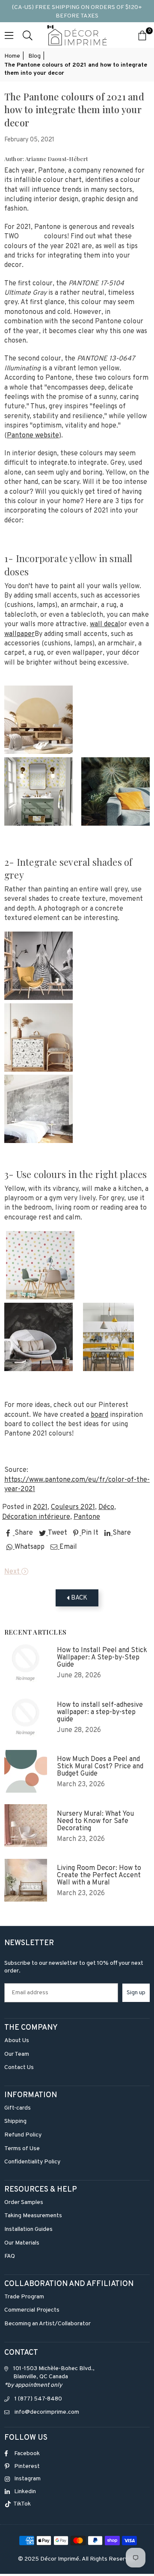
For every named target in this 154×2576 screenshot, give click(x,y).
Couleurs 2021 (73, 1507)
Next (13, 1572)
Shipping (15, 2121)
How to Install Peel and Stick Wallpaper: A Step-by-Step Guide (102, 1658)
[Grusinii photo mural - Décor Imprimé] (115, 824)
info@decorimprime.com (47, 2412)
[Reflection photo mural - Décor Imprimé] (38, 998)
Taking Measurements (33, 2216)
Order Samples (24, 2202)
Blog (34, 56)
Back (78, 1598)
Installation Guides (28, 2229)
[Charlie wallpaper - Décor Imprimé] (38, 824)
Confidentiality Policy (32, 2162)
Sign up (136, 1993)
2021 (40, 1507)
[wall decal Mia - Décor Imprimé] (38, 752)
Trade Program (24, 2297)
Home (12, 56)
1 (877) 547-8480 (38, 2399)
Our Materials (22, 2243)
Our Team (17, 2054)
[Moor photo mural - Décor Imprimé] (38, 1370)
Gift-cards (18, 2108)
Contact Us (19, 2068)
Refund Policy (23, 2135)
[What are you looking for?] (28, 35)
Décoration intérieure (36, 1517)
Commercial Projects (32, 2310)
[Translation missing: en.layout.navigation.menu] (9, 35)
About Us (17, 2041)
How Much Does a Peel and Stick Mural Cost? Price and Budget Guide (100, 1767)
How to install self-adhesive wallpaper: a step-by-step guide (100, 1713)
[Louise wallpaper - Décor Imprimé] (40, 1298)
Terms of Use (22, 2149)
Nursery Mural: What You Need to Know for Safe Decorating (95, 1821)
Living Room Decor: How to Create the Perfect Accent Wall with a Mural (99, 1876)
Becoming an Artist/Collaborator (47, 2324)
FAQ (10, 2256)
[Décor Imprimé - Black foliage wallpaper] (38, 1070)
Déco (106, 1507)
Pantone (87, 1517)
